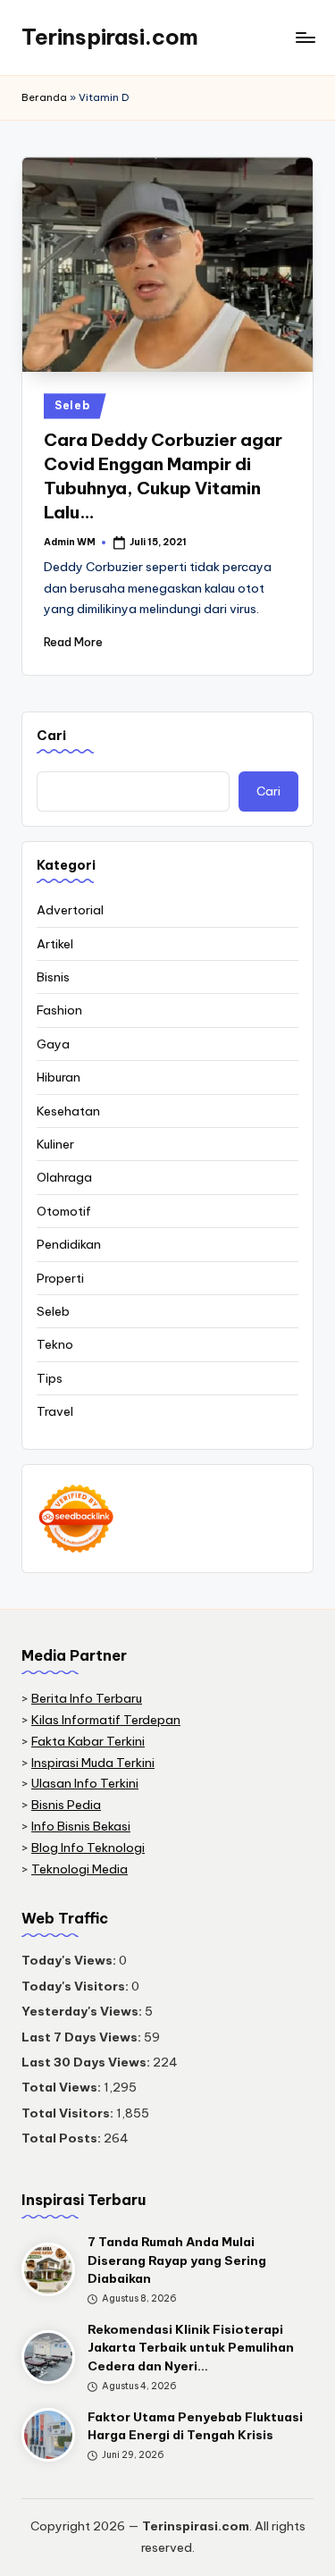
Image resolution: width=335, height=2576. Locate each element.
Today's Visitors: (76, 1986)
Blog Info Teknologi (88, 1848)
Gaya (53, 1044)
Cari (51, 736)
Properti (60, 1278)
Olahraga (64, 1177)
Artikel (55, 944)
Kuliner (55, 1144)
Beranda (44, 97)
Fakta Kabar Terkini (88, 1741)
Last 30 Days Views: (87, 2062)
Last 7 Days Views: (83, 2037)
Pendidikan (69, 1244)
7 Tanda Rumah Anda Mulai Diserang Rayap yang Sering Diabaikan (177, 2260)
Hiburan (59, 1077)
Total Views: (63, 2087)
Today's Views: (70, 1960)
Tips (50, 1378)
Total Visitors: (69, 2113)
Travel (55, 1411)
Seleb (72, 405)
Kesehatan (68, 1111)
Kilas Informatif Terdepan (106, 1720)
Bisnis (53, 977)
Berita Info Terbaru (87, 1698)
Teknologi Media (80, 1869)
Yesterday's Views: (83, 2011)
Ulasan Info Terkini (85, 1783)
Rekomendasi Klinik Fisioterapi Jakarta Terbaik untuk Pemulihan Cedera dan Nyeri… (191, 2348)
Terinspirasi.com (110, 37)
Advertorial (70, 910)
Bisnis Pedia (66, 1805)
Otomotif (64, 1211)
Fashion (59, 1010)
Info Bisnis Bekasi (81, 1826)
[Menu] (305, 37)
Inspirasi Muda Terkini (93, 1763)
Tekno (55, 1344)
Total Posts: (63, 2138)
